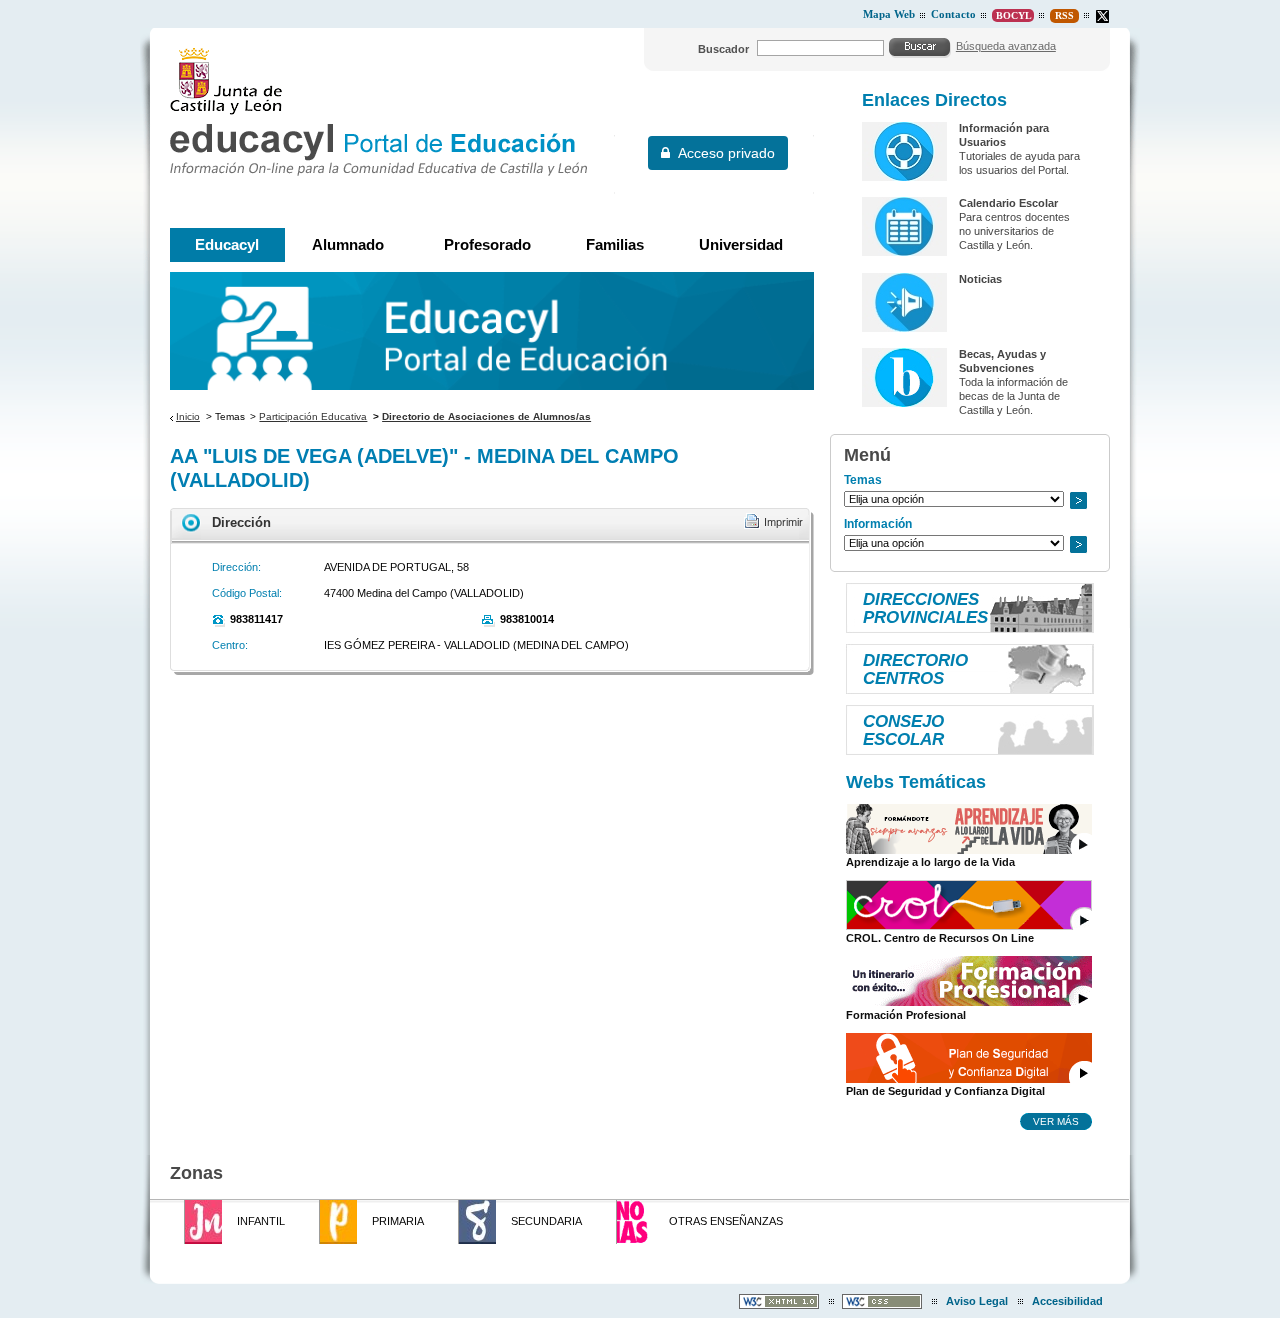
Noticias (980, 279)
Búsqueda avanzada (1006, 46)
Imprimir (783, 522)
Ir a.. (1078, 500)
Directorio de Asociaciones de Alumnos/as (486, 416)
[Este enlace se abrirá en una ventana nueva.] (1102, 16)
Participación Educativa (313, 416)
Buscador (723, 49)
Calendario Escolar (1008, 203)
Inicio (188, 416)
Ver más (1056, 1121)
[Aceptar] (920, 47)
